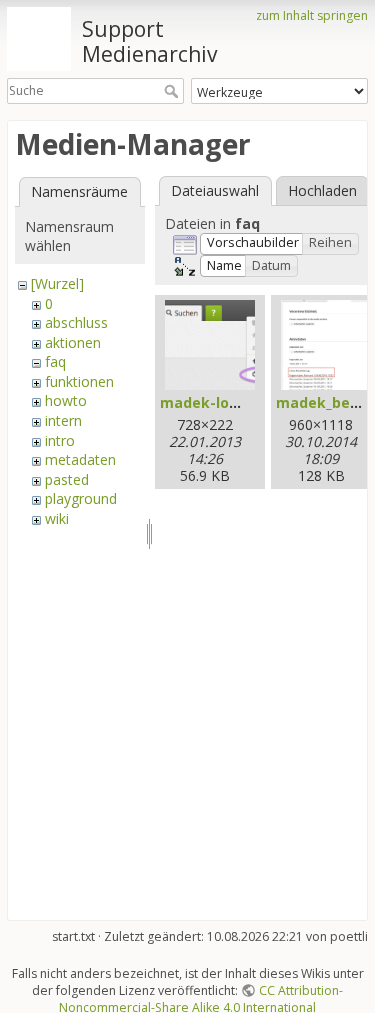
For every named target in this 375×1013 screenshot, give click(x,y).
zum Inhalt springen (312, 15)
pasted (67, 479)
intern (63, 420)
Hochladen (322, 190)
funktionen (79, 381)
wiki (57, 518)
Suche (173, 91)
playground (81, 498)
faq (55, 361)
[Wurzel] (57, 283)
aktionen (73, 342)
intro (60, 440)
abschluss (76, 322)
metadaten (80, 459)
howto (66, 400)
